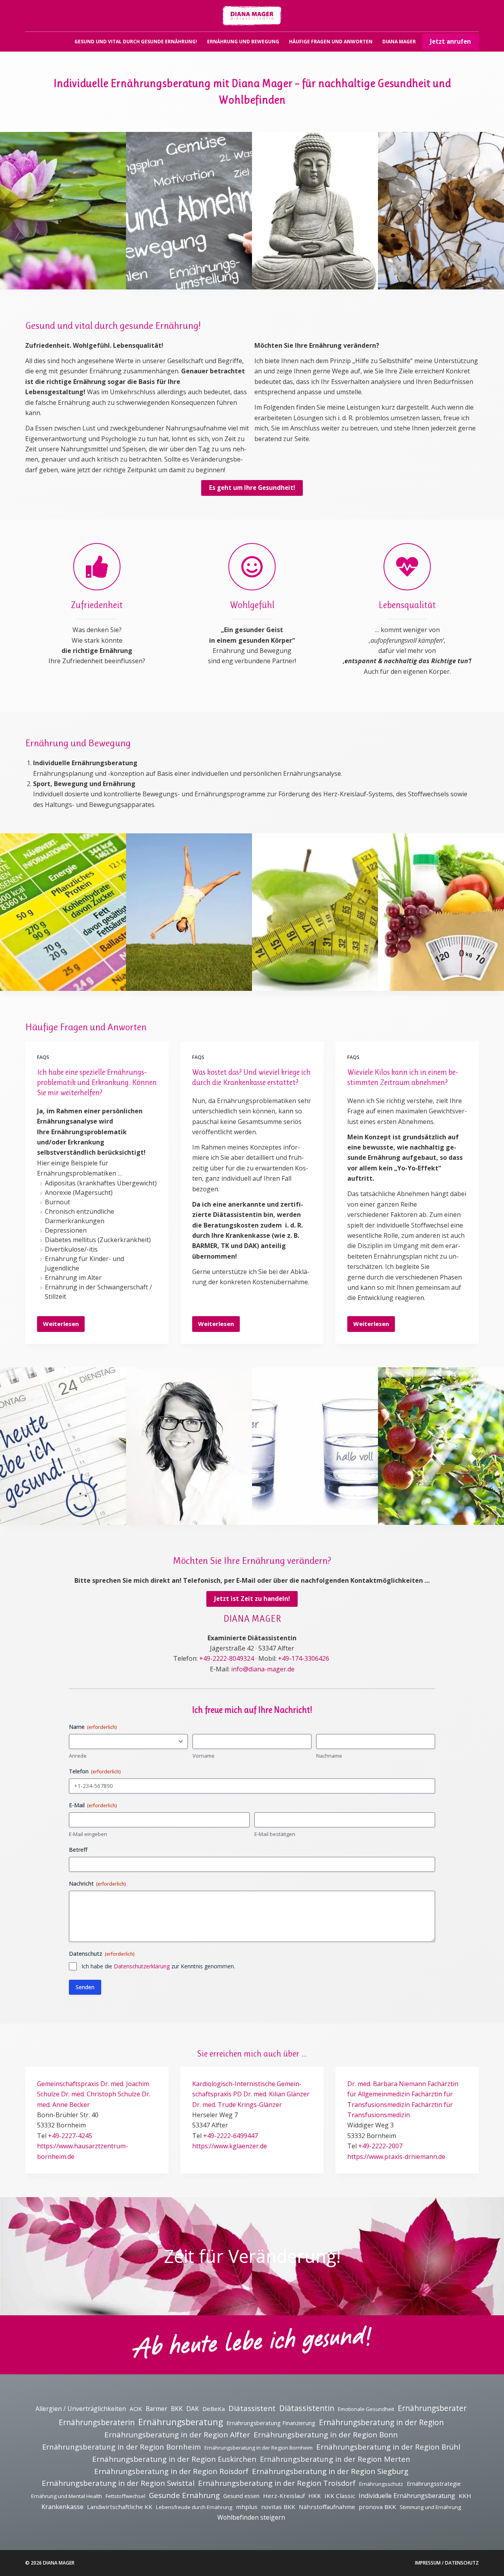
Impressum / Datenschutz (447, 2563)
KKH (465, 2496)
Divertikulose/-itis (71, 1249)
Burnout (57, 1202)
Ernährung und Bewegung (243, 42)
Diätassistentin (307, 2408)
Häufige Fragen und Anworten (331, 42)
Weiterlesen (61, 1326)
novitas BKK (278, 2507)
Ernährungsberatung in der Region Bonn (326, 2435)
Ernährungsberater (432, 2408)
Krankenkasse (62, 2507)
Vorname (204, 1756)
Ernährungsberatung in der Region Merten (335, 2459)
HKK (315, 2496)
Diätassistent (252, 2408)
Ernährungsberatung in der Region (381, 2422)
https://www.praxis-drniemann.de (396, 2157)
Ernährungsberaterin (97, 2422)
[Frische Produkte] (441, 1446)
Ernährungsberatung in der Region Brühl (388, 2447)
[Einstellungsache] (315, 1446)
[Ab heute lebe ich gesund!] (63, 1446)
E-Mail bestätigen (275, 1834)
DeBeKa (214, 2409)
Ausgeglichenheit (47, 268)
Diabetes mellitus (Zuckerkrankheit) (98, 1240)
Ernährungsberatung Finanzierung (271, 2423)
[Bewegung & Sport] (189, 912)
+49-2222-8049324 (227, 1658)
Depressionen (66, 1230)
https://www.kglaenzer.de (230, 2146)
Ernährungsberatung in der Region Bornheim (121, 2447)
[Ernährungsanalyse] (315, 912)
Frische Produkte (424, 1504)
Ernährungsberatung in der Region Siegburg (330, 2471)
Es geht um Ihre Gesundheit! (252, 488)
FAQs (43, 1057)
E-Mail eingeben (88, 1834)
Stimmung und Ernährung (430, 2507)
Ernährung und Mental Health (67, 2496)
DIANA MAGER (399, 42)
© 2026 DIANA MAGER (50, 2563)
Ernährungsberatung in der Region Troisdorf (277, 2483)
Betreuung (37, 970)
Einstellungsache (298, 1504)
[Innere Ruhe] (315, 211)
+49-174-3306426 (304, 1658)
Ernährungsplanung (430, 970)
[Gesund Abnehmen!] (189, 211)
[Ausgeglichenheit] (63, 211)
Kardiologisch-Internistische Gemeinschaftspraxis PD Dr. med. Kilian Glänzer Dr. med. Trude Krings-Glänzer (251, 2094)
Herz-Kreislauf (284, 2496)
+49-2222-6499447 (231, 2136)
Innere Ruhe (291, 268)
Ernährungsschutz (381, 2484)
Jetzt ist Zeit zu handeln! (252, 1599)
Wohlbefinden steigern (251, 2517)
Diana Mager (166, 1504)
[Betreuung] (63, 912)
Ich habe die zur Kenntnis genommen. (158, 1966)
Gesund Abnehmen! (176, 268)
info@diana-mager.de (263, 1669)
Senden (85, 1987)
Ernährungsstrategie (434, 2484)
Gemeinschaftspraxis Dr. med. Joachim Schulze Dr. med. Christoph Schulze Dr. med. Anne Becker (94, 2094)
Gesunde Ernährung (184, 2495)
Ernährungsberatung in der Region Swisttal (118, 2483)
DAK (193, 2409)
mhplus (247, 2507)
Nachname (329, 1756)
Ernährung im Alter (73, 1278)
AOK (136, 2409)
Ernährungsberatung (181, 2422)
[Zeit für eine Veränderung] (441, 211)
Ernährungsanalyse (303, 970)
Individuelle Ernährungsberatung (407, 2496)
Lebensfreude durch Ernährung (194, 2507)
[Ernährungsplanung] (441, 912)
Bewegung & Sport (176, 970)
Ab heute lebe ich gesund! (59, 1504)
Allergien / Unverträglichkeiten (81, 2409)
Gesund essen (241, 2496)
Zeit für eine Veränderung (438, 268)
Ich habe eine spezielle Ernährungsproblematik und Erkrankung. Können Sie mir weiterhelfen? (97, 1082)
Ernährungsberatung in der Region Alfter (177, 2435)
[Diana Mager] (189, 1446)
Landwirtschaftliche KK (120, 2507)
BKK (177, 2409)
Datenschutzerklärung (142, 1966)
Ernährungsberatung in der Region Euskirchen (174, 2459)
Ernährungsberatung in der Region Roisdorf (171, 2471)
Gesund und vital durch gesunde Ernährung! (136, 42)
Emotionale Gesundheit (366, 2409)
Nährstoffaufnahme (327, 2507)
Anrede (78, 1756)
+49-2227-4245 (70, 2136)
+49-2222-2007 (380, 2146)
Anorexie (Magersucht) (79, 1192)
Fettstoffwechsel (125, 2496)
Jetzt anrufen (450, 41)
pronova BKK (377, 2507)
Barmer (157, 2409)
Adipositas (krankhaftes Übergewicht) (101, 1183)
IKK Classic (340, 2496)
